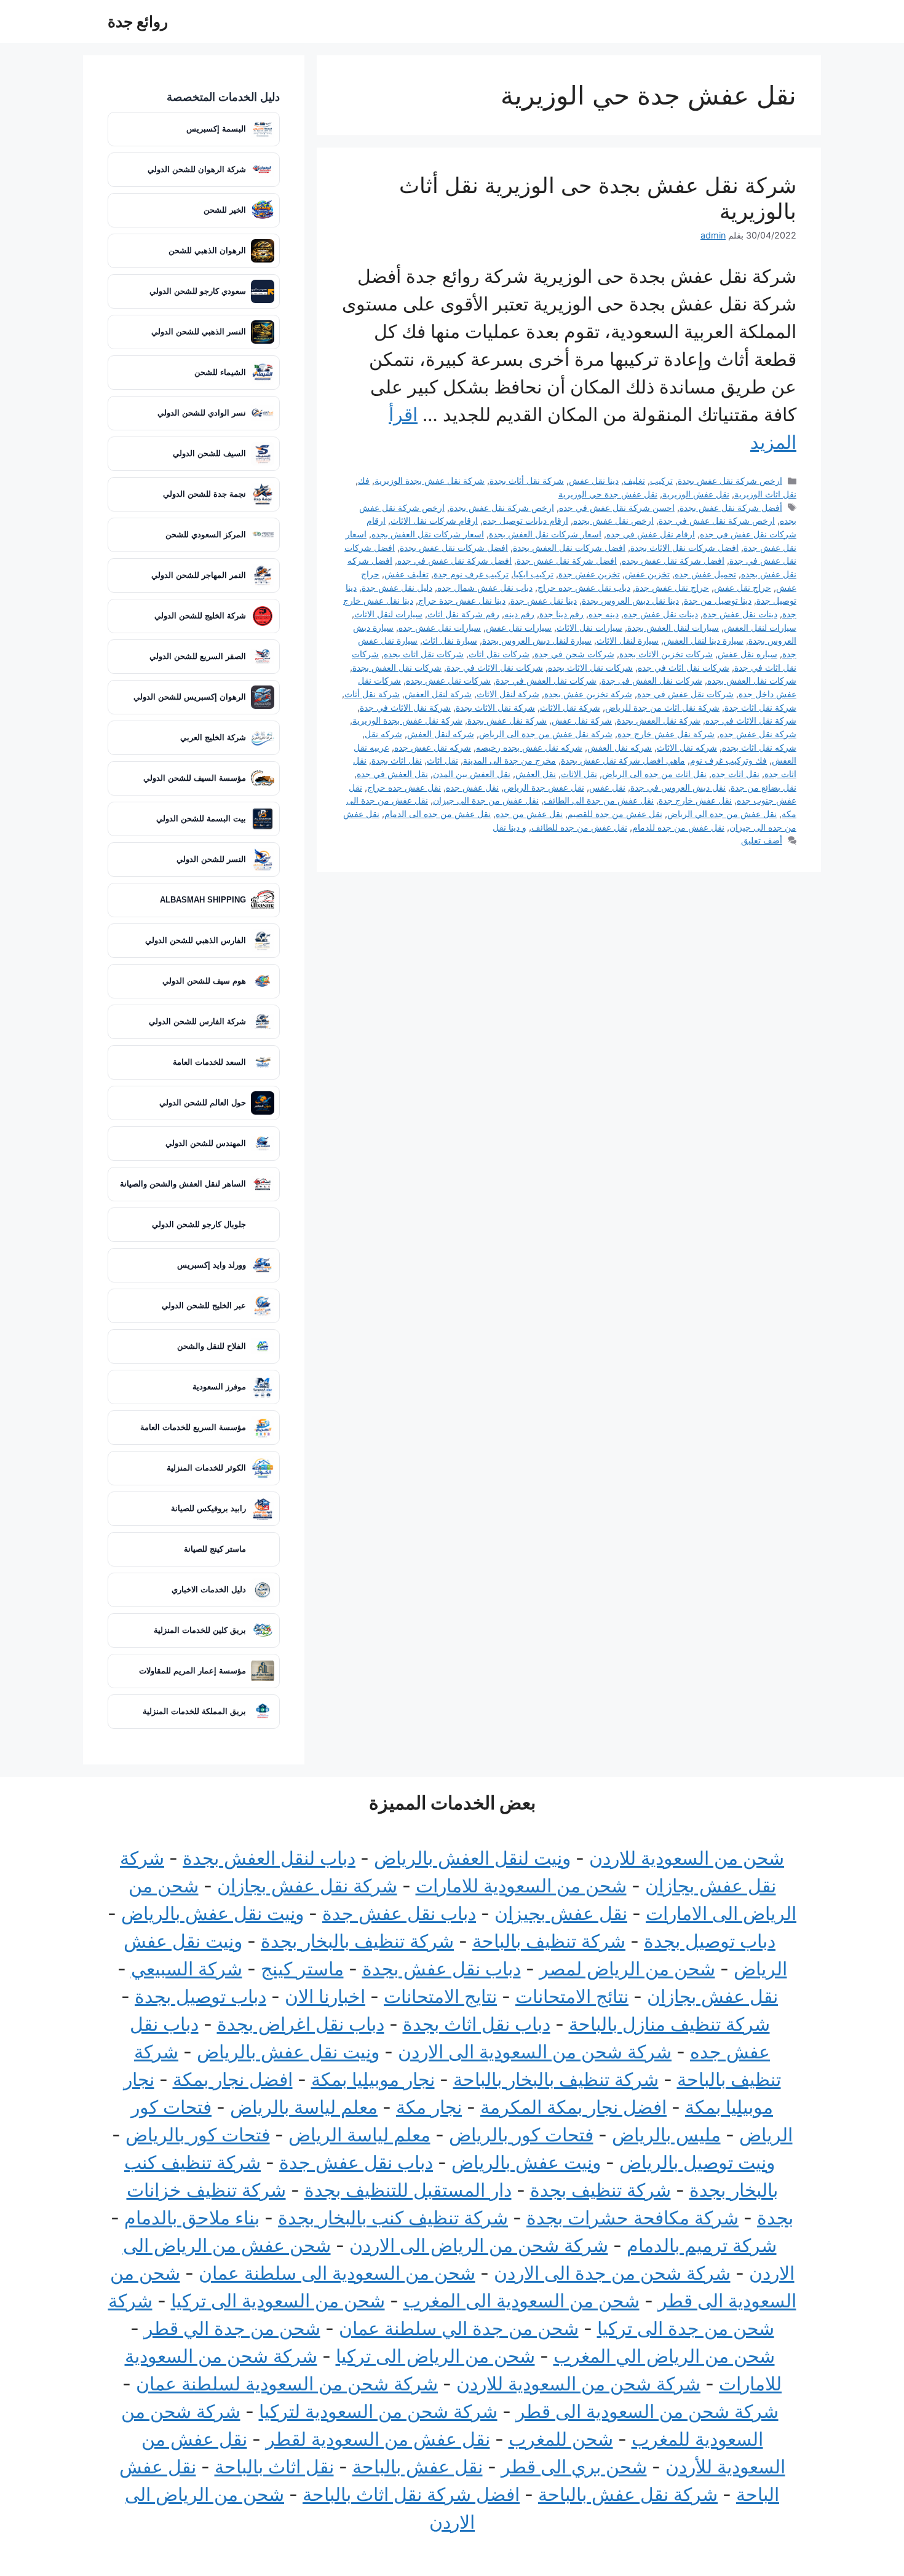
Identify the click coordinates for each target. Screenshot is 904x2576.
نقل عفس (607, 787)
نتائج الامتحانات (572, 1996)
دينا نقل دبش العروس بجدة (630, 600)
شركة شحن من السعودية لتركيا (378, 2411)
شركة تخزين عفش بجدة (588, 694)
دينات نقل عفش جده (661, 614)
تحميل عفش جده (705, 574)
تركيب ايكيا (533, 574)
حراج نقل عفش (743, 587)
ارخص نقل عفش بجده (613, 520)
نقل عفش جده (472, 787)
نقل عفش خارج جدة (695, 800)
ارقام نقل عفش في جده (651, 534)
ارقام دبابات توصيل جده (525, 520)
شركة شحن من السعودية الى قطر (647, 2411)
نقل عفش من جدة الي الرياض (722, 814)
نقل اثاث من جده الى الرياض (654, 774)
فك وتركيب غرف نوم (728, 760)
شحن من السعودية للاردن (687, 1858)
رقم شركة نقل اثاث (463, 614)
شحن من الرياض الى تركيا (435, 2356)
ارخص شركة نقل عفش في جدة (717, 520)
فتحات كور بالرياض (521, 2135)
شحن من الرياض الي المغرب (664, 2356)
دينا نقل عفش (594, 480)
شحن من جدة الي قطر (232, 2328)
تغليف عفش (406, 574)
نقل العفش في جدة (392, 774)
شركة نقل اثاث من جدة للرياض (662, 707)
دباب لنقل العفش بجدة (269, 1858)
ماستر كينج (302, 1969)
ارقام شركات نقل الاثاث (434, 520)
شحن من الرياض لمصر (627, 1969)
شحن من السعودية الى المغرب (521, 2301)
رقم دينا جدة (561, 614)
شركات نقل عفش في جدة (685, 694)
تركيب (661, 480)
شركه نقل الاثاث (687, 747)
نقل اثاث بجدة (397, 760)
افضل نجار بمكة (233, 2079)
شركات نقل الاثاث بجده (590, 667)
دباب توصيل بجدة (710, 1941)
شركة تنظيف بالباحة (549, 1941)
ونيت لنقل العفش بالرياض (472, 1858)
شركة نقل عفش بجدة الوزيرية (430, 480)
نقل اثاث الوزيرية (765, 494)
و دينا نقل (509, 827)
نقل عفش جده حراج (404, 787)
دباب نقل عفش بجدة (442, 1969)
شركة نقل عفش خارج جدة (666, 734)
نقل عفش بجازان (712, 1996)
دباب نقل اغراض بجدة (301, 2024)
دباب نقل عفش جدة (399, 1913)
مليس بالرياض (666, 2135)
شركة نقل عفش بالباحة (628, 2494)
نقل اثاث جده (735, 774)
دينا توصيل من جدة (718, 600)
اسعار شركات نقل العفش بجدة (545, 534)
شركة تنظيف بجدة (601, 2190)
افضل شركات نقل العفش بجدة (569, 547)
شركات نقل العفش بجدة (397, 667)
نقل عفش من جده (529, 814)
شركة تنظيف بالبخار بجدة (357, 1941)
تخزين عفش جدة (589, 574)
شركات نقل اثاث (499, 654)
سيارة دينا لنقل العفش (704, 640)
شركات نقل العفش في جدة (546, 680)
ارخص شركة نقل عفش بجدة (730, 480)
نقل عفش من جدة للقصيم (615, 814)
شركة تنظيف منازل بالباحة (669, 2024)
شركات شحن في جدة (574, 654)
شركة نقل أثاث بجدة (527, 480)
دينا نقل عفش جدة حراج (462, 600)
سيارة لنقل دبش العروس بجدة (537, 640)
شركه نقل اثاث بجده (759, 747)
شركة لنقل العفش (438, 694)
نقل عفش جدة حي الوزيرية (608, 494)
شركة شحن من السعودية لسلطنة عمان (287, 2384)
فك (364, 480)
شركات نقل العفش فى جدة (652, 680)
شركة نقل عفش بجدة (507, 720)
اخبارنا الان (325, 1996)
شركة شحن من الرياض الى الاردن (479, 2245)
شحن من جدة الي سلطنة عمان (459, 2328)
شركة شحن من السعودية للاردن (578, 2384)
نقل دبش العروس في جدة (678, 787)
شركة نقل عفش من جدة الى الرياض (546, 734)
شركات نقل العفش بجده (752, 680)
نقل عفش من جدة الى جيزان (486, 800)
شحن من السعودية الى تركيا (278, 2301)
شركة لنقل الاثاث (508, 694)
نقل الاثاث (579, 774)
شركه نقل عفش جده (433, 747)
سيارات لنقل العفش (760, 627)
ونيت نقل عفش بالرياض (212, 1913)
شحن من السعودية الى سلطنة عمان (337, 2273)
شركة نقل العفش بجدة (659, 720)
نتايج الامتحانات (440, 1996)
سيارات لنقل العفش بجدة (673, 627)
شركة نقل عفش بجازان (307, 1886)
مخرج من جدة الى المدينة (509, 760)
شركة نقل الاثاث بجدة (495, 707)
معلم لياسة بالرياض (304, 2107)
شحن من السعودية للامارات (521, 1886)
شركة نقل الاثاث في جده (751, 720)
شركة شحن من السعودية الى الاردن (535, 2052)
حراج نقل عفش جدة (672, 587)
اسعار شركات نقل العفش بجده (428, 534)
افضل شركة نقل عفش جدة (567, 560)
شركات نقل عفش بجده (448, 680)
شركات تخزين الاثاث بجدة (666, 654)
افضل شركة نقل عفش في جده (454, 560)
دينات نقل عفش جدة (740, 614)
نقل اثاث (442, 760)
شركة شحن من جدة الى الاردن (612, 2273)
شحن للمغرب (561, 2439)
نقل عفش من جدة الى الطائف (599, 800)
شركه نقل (383, 734)
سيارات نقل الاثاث (589, 627)
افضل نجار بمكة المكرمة (573, 2107)
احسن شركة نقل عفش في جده (617, 508)
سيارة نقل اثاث (450, 640)
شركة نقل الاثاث (570, 707)
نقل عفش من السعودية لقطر (378, 2439)
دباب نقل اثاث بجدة (477, 2024)
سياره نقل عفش (747, 654)
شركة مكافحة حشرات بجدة (632, 2218)
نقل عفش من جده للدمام (678, 827)
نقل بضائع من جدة (763, 787)
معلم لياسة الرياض (359, 2135)
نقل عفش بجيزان (561, 1913)
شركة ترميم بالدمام (702, 2245)
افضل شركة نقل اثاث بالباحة (411, 2494)
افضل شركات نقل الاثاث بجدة (684, 547)
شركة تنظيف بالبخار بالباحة (556, 2079)
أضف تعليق (762, 840)
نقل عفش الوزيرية (696, 494)
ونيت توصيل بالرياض (697, 2162)
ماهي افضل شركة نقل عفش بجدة (623, 760)
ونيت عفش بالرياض (526, 2162)
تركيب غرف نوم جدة (471, 574)
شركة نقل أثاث (372, 694)
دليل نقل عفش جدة (397, 587)
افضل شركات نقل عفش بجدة (454, 547)
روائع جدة (138, 22)
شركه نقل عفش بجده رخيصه (529, 747)
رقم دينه (519, 614)
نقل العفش (536, 774)
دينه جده (604, 614)
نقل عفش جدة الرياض (544, 787)
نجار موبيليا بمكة (373, 2079)
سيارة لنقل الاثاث (628, 640)
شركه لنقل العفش (441, 734)
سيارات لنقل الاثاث (388, 614)
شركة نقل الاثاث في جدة (405, 707)
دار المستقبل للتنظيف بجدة (408, 2190)
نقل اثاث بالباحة (274, 2467)
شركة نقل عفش (582, 720)
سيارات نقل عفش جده (440, 627)
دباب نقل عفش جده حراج (584, 587)
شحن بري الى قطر (574, 2467)
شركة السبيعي (187, 1969)
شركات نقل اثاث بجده (424, 654)
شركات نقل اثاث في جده (684, 667)
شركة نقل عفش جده (758, 734)
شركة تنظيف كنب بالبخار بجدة (393, 2218)
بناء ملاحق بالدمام (192, 2218)
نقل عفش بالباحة (418, 2467)
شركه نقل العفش (620, 747)
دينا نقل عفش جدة (544, 600)
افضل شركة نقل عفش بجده (673, 560)
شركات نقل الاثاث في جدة (495, 667)
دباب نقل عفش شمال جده (485, 587)
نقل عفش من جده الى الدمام (438, 814)
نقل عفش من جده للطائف (579, 827)
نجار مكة (429, 2107)
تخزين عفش (647, 574)
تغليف (634, 480)
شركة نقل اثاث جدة (760, 707)
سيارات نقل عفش (519, 627)
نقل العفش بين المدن (472, 774)
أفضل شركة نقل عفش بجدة (731, 508)
